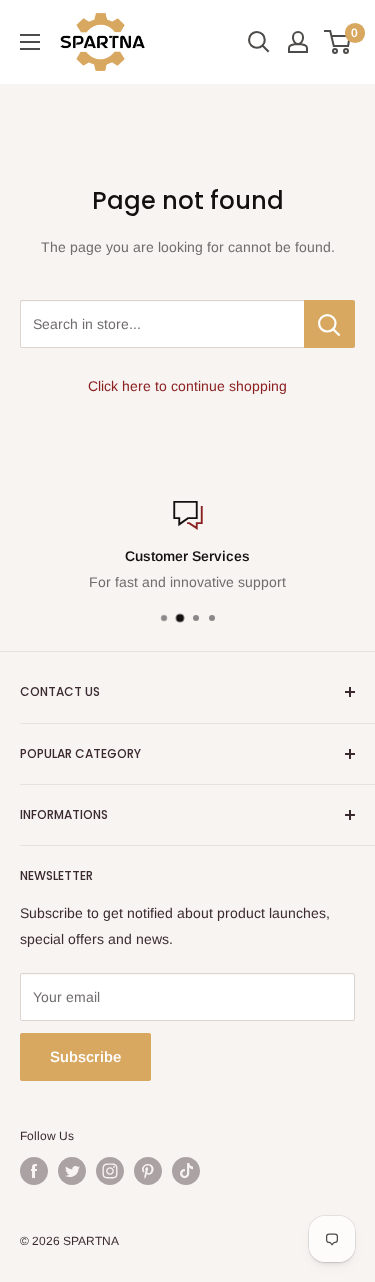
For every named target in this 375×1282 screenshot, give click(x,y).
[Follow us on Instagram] (110, 1171)
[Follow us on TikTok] (186, 1171)
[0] (338, 42)
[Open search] (259, 42)
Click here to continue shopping (187, 386)
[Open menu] (30, 42)
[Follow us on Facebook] (34, 1171)
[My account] (298, 42)
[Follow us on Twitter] (72, 1171)
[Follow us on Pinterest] (148, 1171)
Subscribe (85, 1056)
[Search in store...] (329, 324)
